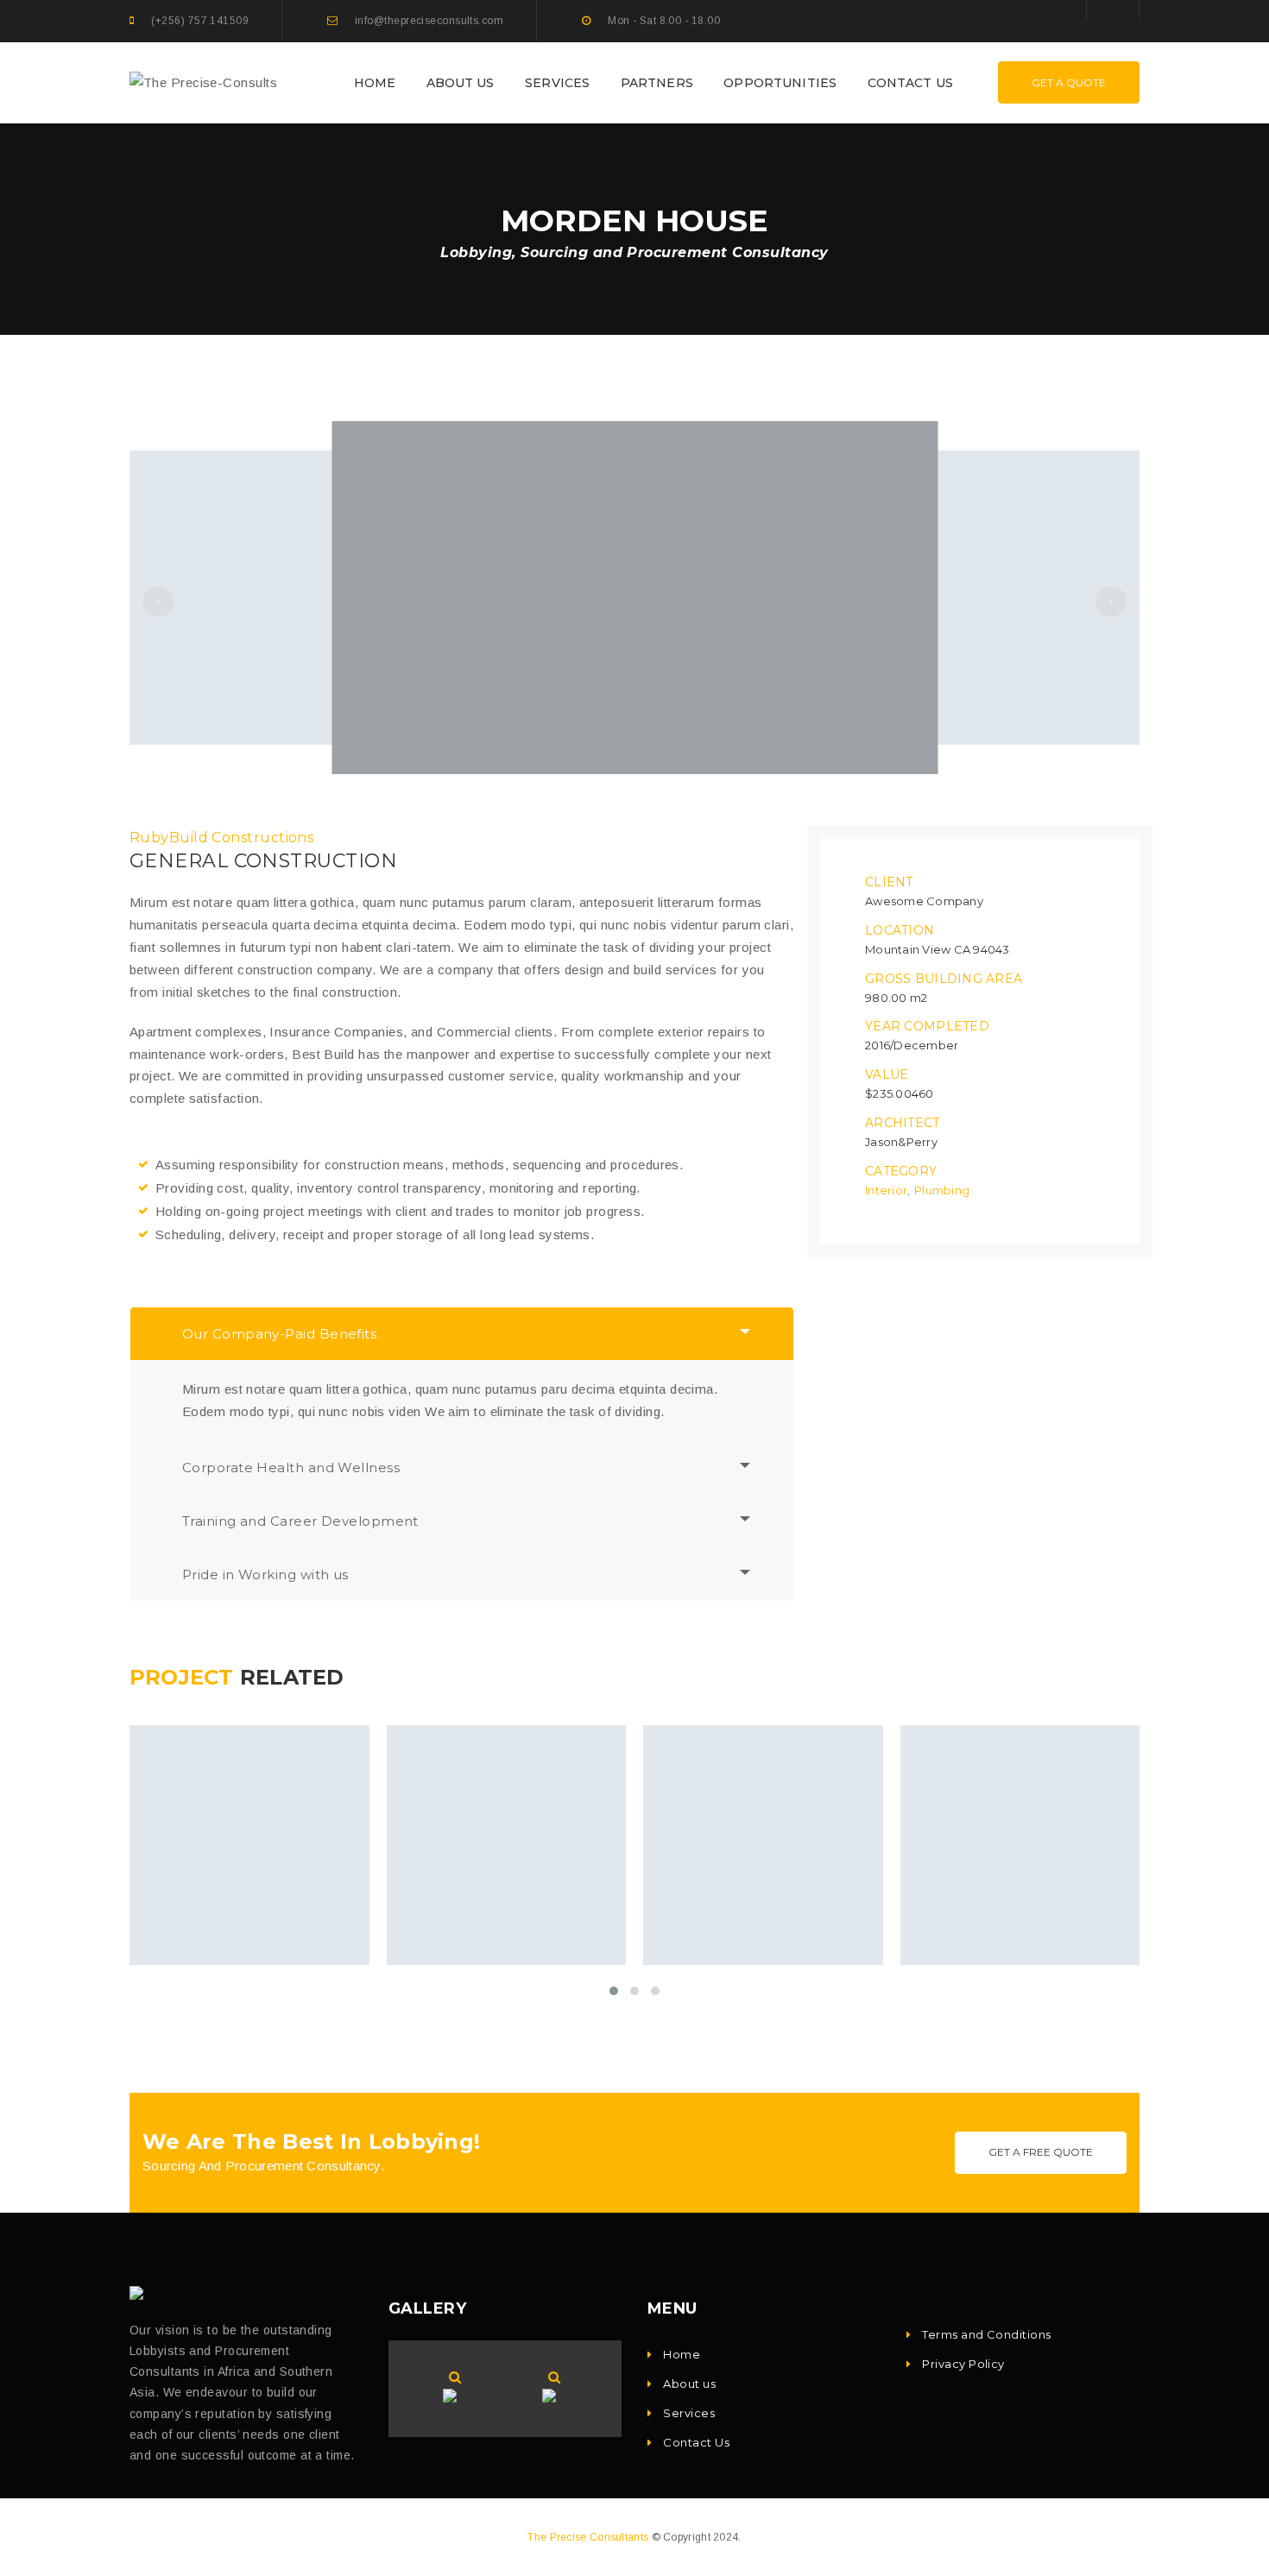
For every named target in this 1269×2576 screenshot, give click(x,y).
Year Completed (927, 1026)
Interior (886, 1190)
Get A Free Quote (1041, 2152)
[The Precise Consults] (140, 2293)
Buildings (212, 1904)
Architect (903, 1123)
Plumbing (942, 1190)
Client (889, 882)
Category (901, 1171)
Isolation (543, 1904)
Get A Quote (1069, 82)
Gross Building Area (944, 979)
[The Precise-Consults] (203, 82)
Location (900, 930)
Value (887, 1074)
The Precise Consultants (588, 2537)
